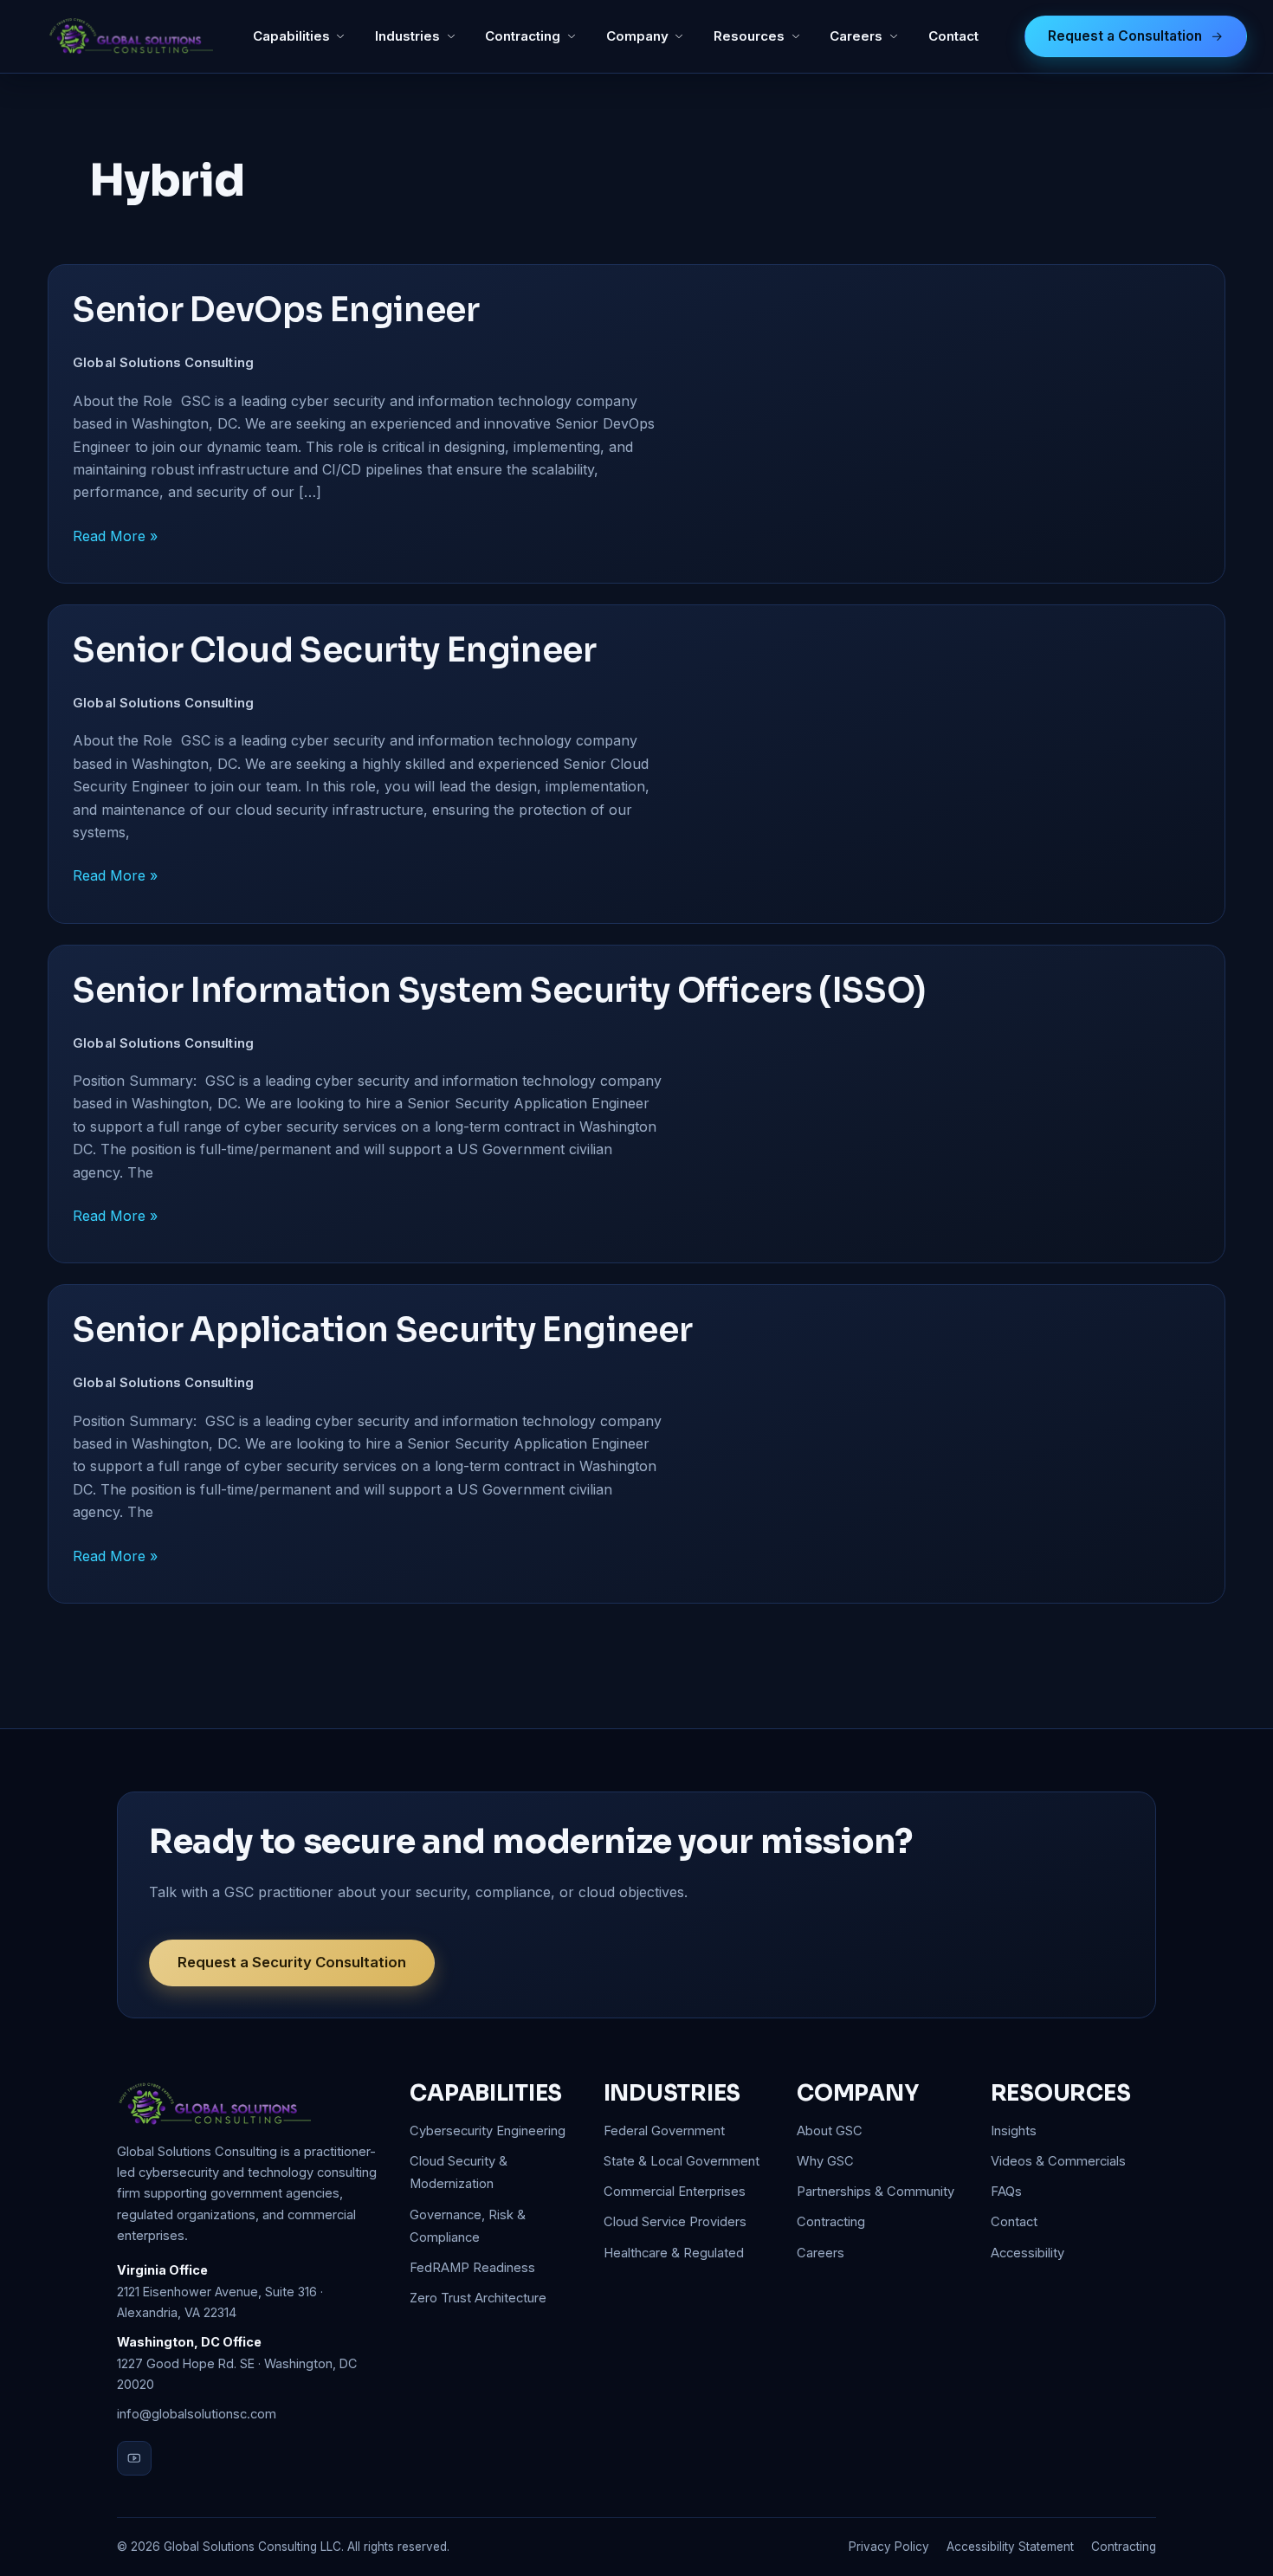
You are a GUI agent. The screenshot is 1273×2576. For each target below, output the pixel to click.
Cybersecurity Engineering (488, 2131)
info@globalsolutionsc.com (197, 2414)
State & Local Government (682, 2161)
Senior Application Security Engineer (382, 1330)
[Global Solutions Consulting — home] (130, 36)
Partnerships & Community (876, 2192)
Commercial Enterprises (675, 2192)
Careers (856, 36)
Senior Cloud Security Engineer (334, 650)
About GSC (830, 2131)
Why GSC (825, 2161)
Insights (1014, 2131)
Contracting (523, 36)
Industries (407, 36)
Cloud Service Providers (675, 2222)
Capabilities (291, 36)
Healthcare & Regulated (674, 2253)
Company (637, 36)
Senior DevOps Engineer (279, 310)
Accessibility (1027, 2253)
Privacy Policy (889, 2547)
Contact (953, 36)
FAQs (1006, 2192)
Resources (749, 36)
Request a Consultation (1125, 36)
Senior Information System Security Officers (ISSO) (500, 991)
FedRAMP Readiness (472, 2268)
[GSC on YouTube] (134, 2458)
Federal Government (664, 2131)
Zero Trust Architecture (478, 2298)
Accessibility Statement (1010, 2547)
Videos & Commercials (1058, 2161)
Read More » (115, 535)
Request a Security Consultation (292, 1962)
